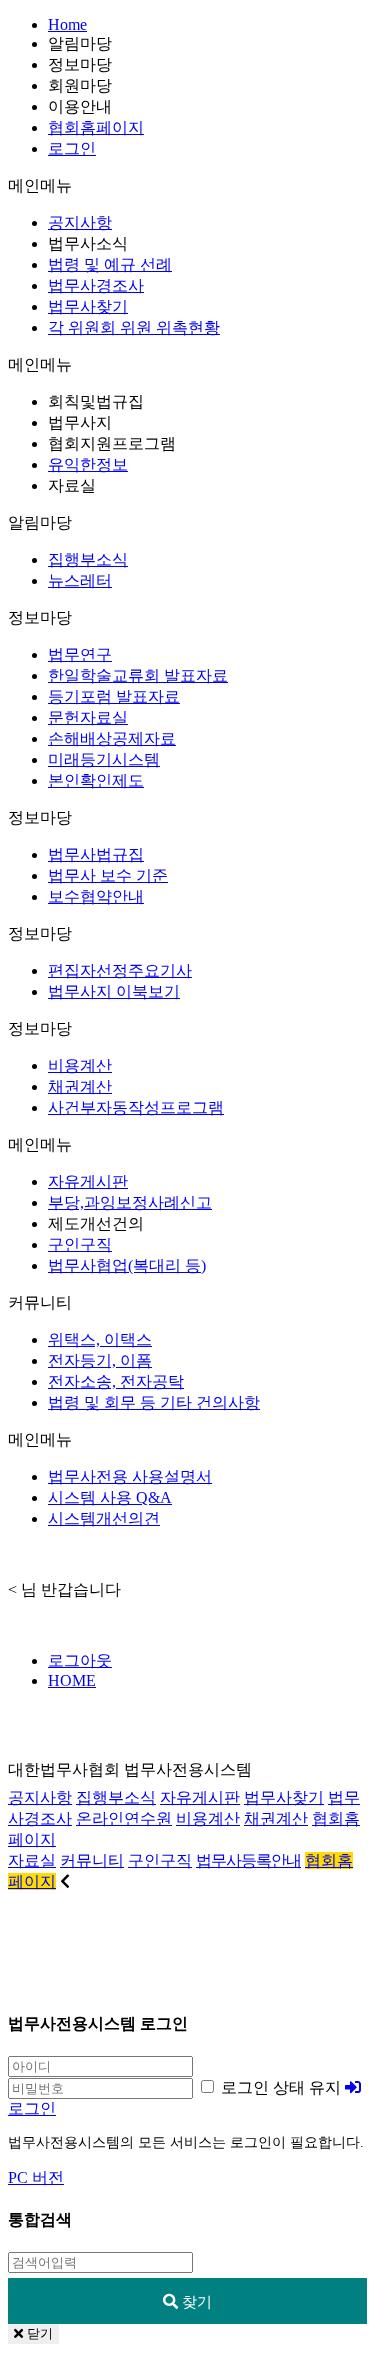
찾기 (195, 2301)
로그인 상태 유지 (279, 2087)
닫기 (38, 2333)
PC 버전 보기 (188, 1955)
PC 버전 (36, 2177)
